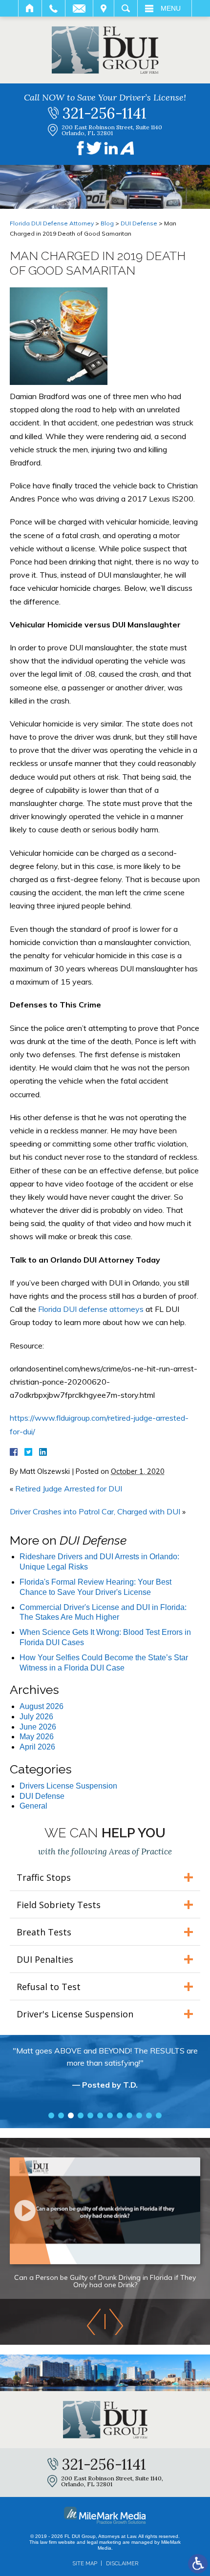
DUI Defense (139, 223)
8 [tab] (120, 2115)
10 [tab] (139, 2115)
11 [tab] (149, 2115)
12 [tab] (159, 2115)
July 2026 (36, 1717)
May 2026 (37, 1737)
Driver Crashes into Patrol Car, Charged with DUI (95, 1511)
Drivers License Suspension (68, 1786)
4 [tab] (81, 2115)
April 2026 (37, 1747)
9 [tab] (129, 2115)
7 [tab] (110, 2115)
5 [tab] (90, 2115)
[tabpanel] (105, 2073)
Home (30, 8)
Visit (104, 8)
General (33, 1806)
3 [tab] (71, 2115)
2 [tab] (61, 2115)
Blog (107, 223)
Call (53, 8)
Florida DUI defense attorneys (91, 1309)
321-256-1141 (105, 113)
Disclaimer (122, 2564)
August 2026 (42, 1706)
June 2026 (38, 1727)
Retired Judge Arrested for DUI (69, 1489)
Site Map (85, 2564)
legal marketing (104, 2542)
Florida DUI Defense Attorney (52, 223)
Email (79, 8)
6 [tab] (100, 2115)
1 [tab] (51, 2115)
